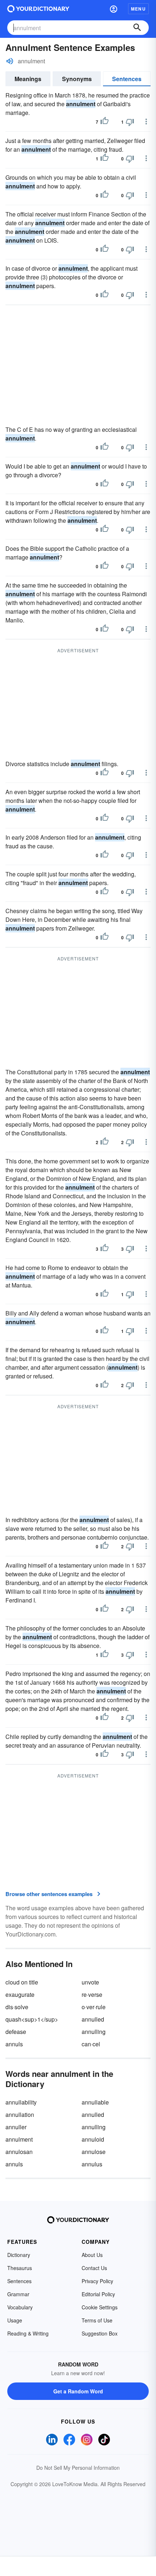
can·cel (91, 2044)
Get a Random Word (78, 2391)
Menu (138, 9)
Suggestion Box (100, 2333)
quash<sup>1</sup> (32, 2019)
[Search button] (137, 28)
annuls (14, 2044)
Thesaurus (20, 2268)
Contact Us (94, 2268)
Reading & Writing (28, 2333)
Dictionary (19, 2255)
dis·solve (17, 2007)
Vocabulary (20, 2307)
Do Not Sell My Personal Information (78, 2468)
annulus (92, 2164)
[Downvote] (130, 122)
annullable (95, 2102)
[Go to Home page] (38, 9)
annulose (94, 2152)
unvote (90, 1982)
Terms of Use (97, 2320)
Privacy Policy (97, 2281)
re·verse (92, 1994)
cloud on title (22, 1982)
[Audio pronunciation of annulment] (10, 61)
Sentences (127, 79)
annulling (94, 2032)
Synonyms (77, 79)
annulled (93, 2019)
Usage (15, 2320)
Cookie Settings (100, 2307)
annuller (16, 2127)
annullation (20, 2115)
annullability (21, 2102)
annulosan (19, 2152)
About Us (92, 2255)
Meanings (28, 79)
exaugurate (20, 1994)
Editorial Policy (98, 2294)
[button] (114, 9)
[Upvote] (104, 122)
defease (16, 2032)
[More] (146, 122)
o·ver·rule (94, 2007)
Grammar (18, 2294)
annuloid (93, 2139)
